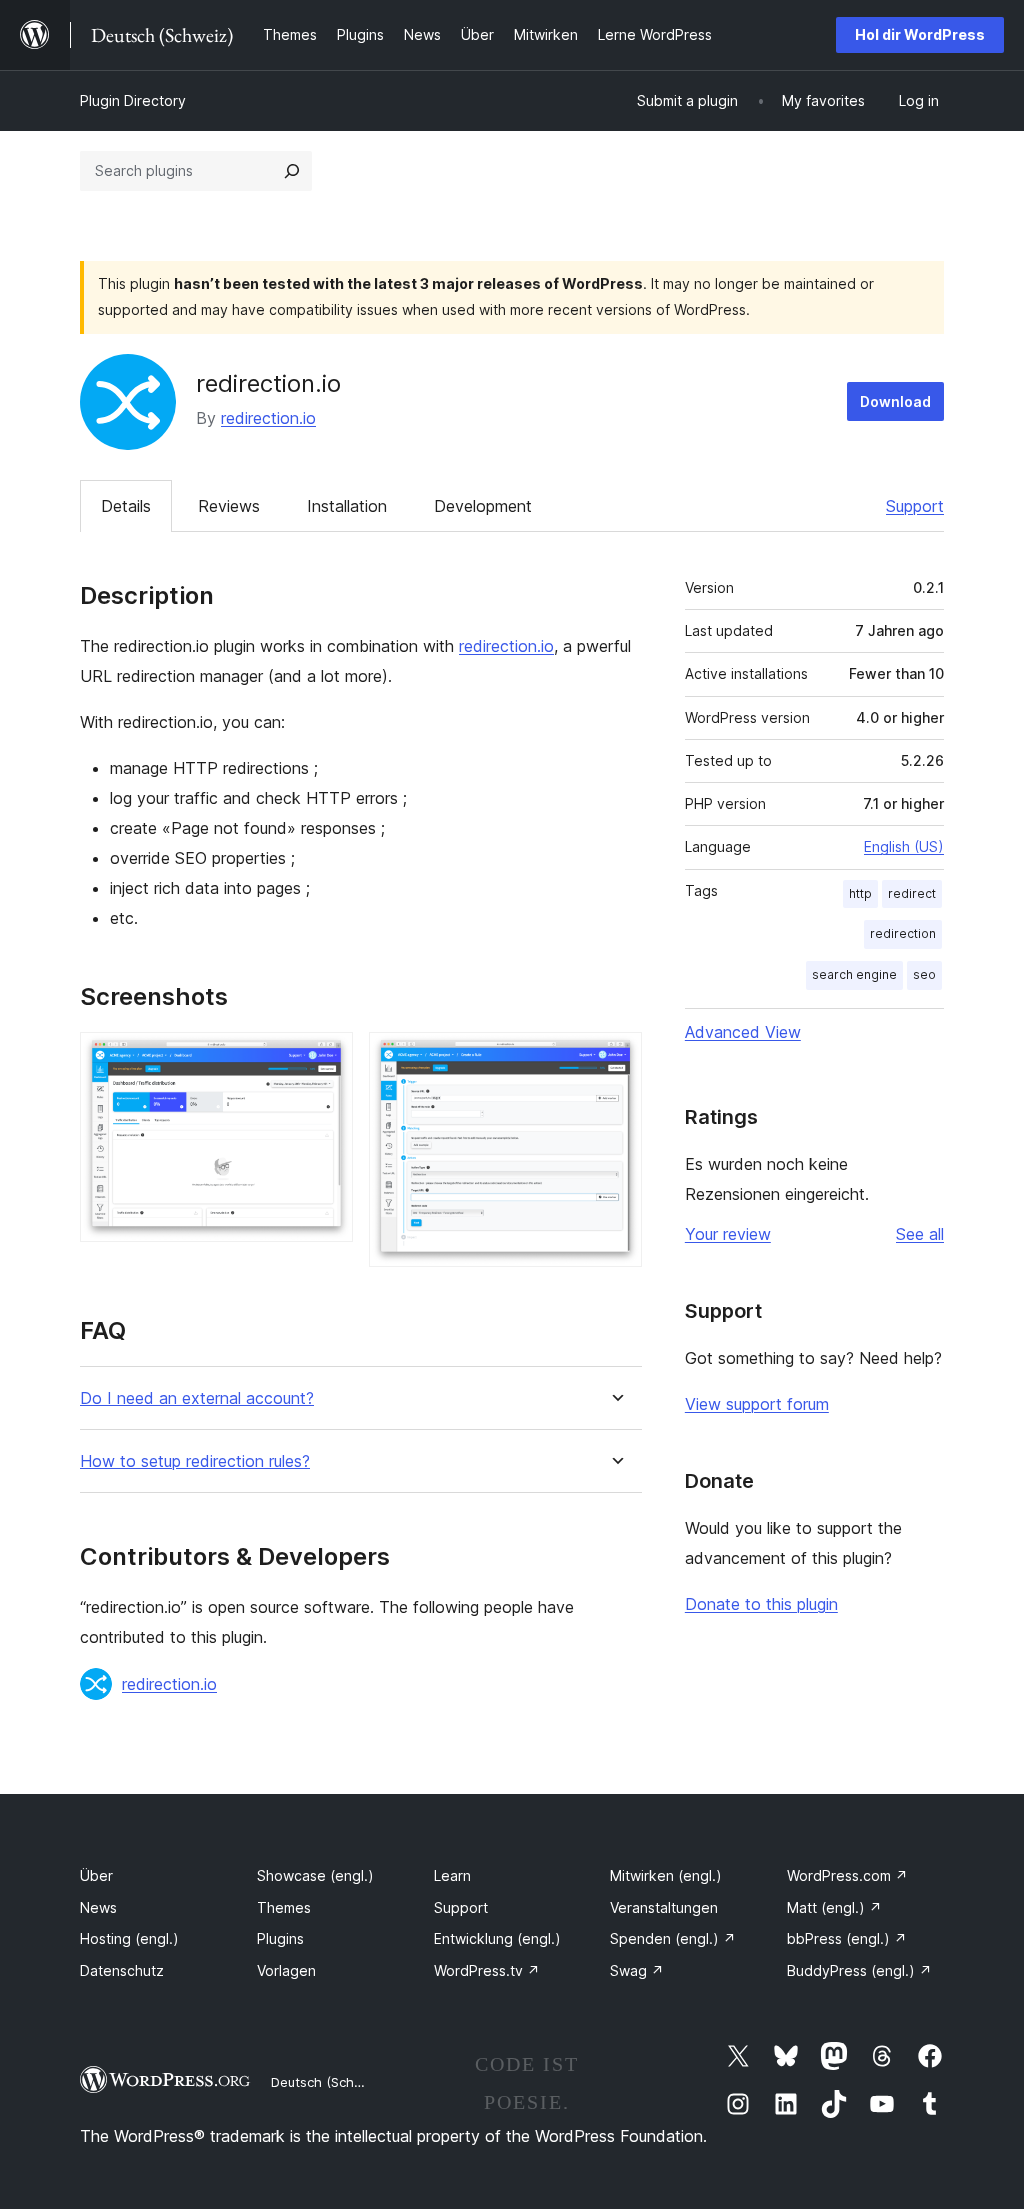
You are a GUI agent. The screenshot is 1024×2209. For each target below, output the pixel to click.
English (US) (904, 846)
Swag (637, 1970)
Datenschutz (122, 1970)
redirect (912, 893)
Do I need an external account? (197, 1398)
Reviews (229, 506)
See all (920, 1234)
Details (126, 506)
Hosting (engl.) (129, 1938)
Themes (284, 1907)
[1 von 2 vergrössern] (326, 1059)
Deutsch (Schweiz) (329, 2082)
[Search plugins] (292, 171)
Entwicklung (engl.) (497, 1938)
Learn (452, 1875)
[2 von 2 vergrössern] (615, 1059)
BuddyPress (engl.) (859, 1970)
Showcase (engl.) (315, 1875)
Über (96, 1875)
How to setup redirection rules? (195, 1461)
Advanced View (743, 1032)
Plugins (280, 1938)
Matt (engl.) (834, 1907)
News (98, 1907)
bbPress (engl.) (847, 1938)
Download (895, 401)
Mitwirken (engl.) (666, 1875)
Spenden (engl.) (673, 1938)
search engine (854, 974)
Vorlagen (286, 1970)
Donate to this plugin (761, 1604)
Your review (728, 1234)
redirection (903, 933)
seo (924, 974)
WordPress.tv (487, 1970)
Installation (347, 506)
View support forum (757, 1404)
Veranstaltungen (664, 1907)
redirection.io (268, 418)
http (860, 893)
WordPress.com (847, 1875)
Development (483, 506)
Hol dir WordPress (920, 34)
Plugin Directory (133, 100)
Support (915, 506)
